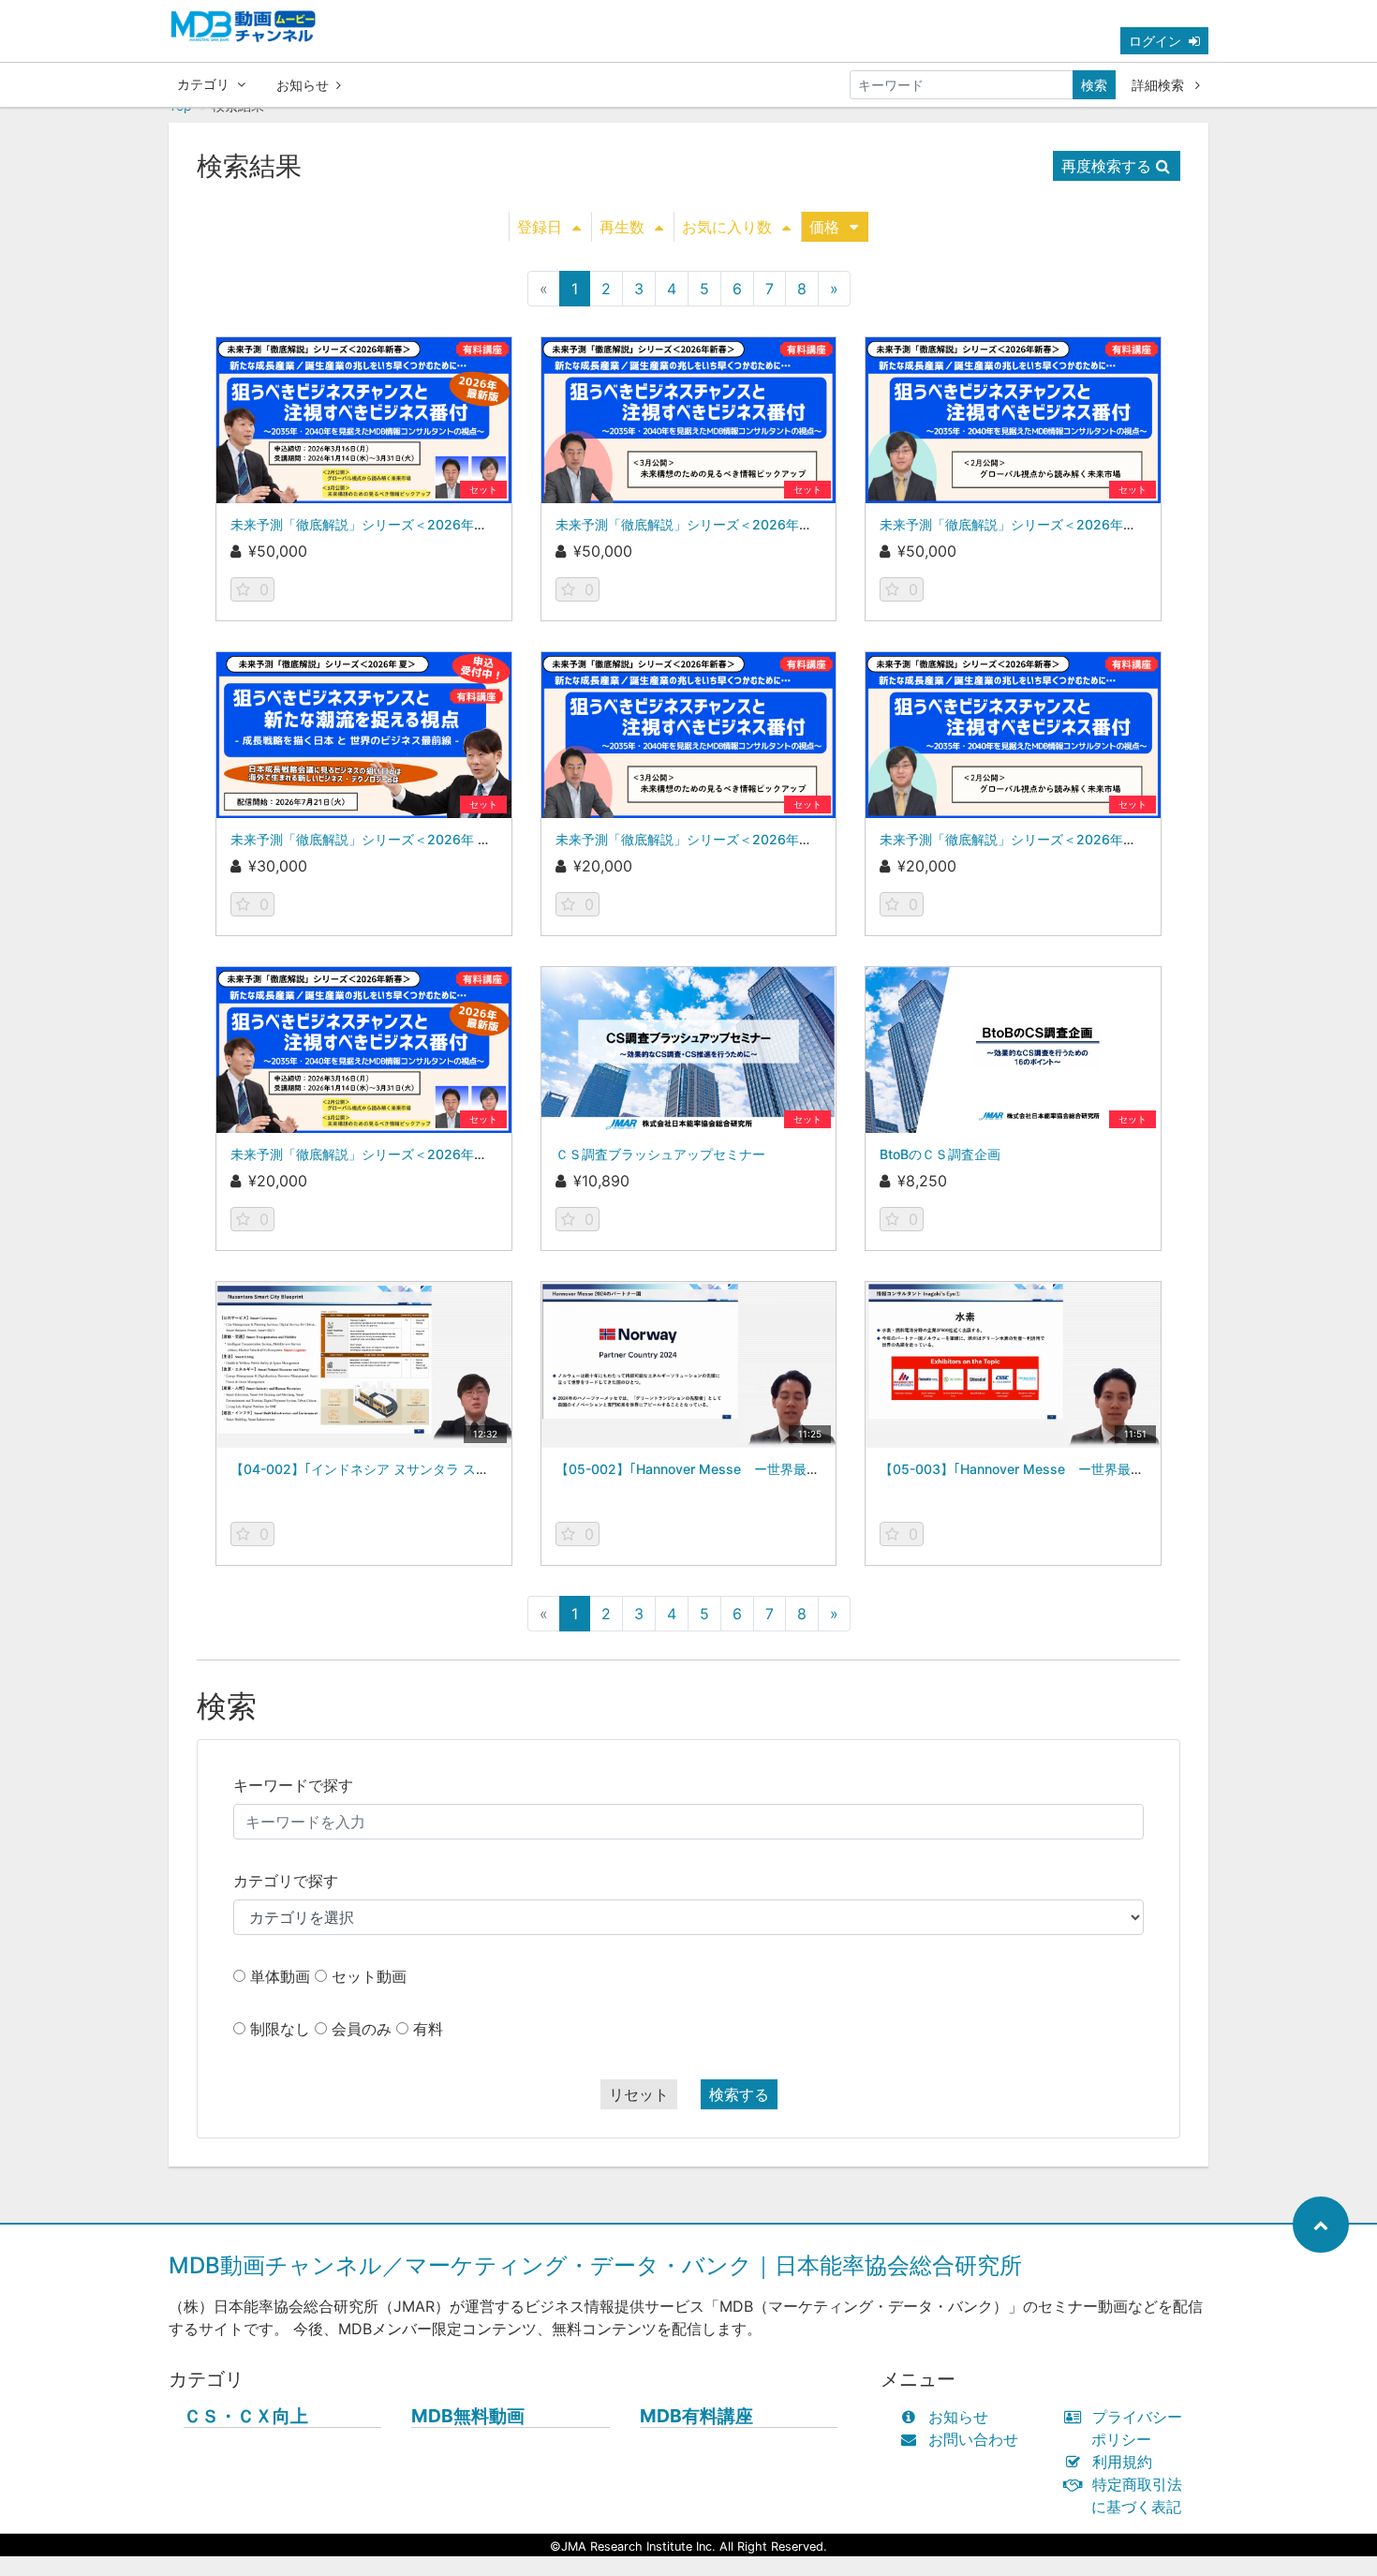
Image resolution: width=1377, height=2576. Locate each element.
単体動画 (280, 1976)
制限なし (280, 2029)
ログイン (1155, 41)
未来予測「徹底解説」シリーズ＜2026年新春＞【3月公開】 (734, 524)
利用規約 (1122, 2462)
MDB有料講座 (696, 2416)
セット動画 (369, 1976)
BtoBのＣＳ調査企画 (940, 1154)
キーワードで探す (293, 1785)
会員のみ (362, 2029)
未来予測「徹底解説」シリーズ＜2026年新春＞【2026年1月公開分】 (438, 1154)
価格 (824, 227)
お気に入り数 (727, 227)
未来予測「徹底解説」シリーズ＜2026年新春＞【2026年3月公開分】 (764, 839)
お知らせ (303, 85)
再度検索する (1106, 166)
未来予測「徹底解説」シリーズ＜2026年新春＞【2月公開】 (1058, 524)
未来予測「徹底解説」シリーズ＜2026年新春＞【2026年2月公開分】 (1088, 839)
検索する (739, 2094)
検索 (1094, 85)
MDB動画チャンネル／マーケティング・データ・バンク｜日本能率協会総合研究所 (595, 2265)
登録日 (540, 227)
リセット (639, 2094)
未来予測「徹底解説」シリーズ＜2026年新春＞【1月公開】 (408, 524)
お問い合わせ (973, 2439)
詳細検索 (1160, 85)
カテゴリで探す (286, 1881)
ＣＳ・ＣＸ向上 (246, 2416)
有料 (428, 2029)
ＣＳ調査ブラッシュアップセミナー (660, 1154)
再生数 (622, 227)
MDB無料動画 (468, 2416)
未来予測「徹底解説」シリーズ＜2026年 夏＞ (367, 839)
